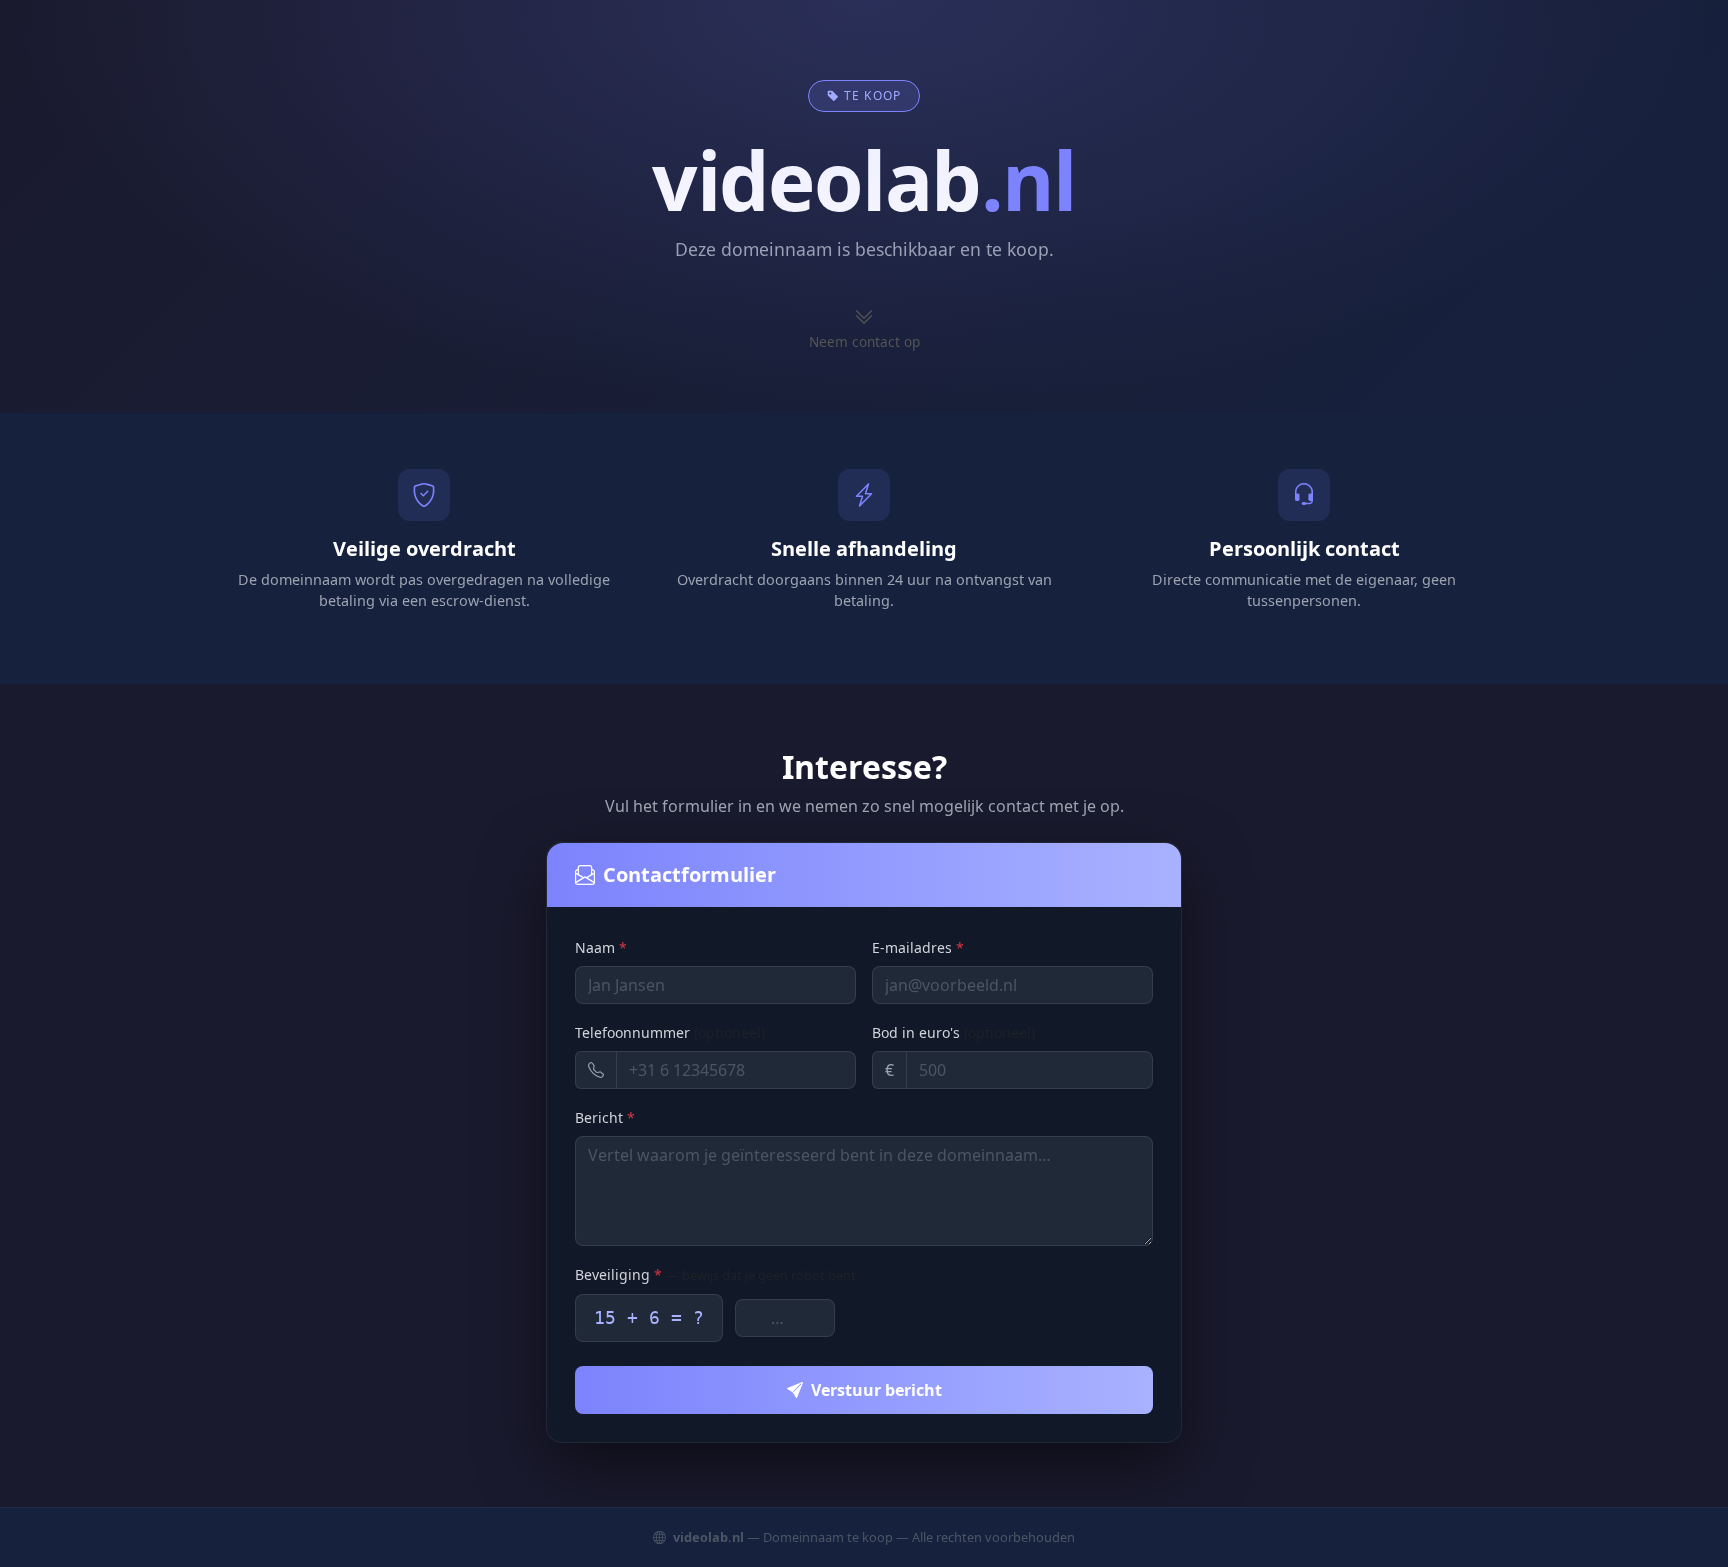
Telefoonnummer (670, 1032)
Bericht (605, 1117)
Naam (601, 947)
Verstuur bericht (876, 1390)
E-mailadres (918, 947)
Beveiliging (715, 1274)
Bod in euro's (953, 1032)
